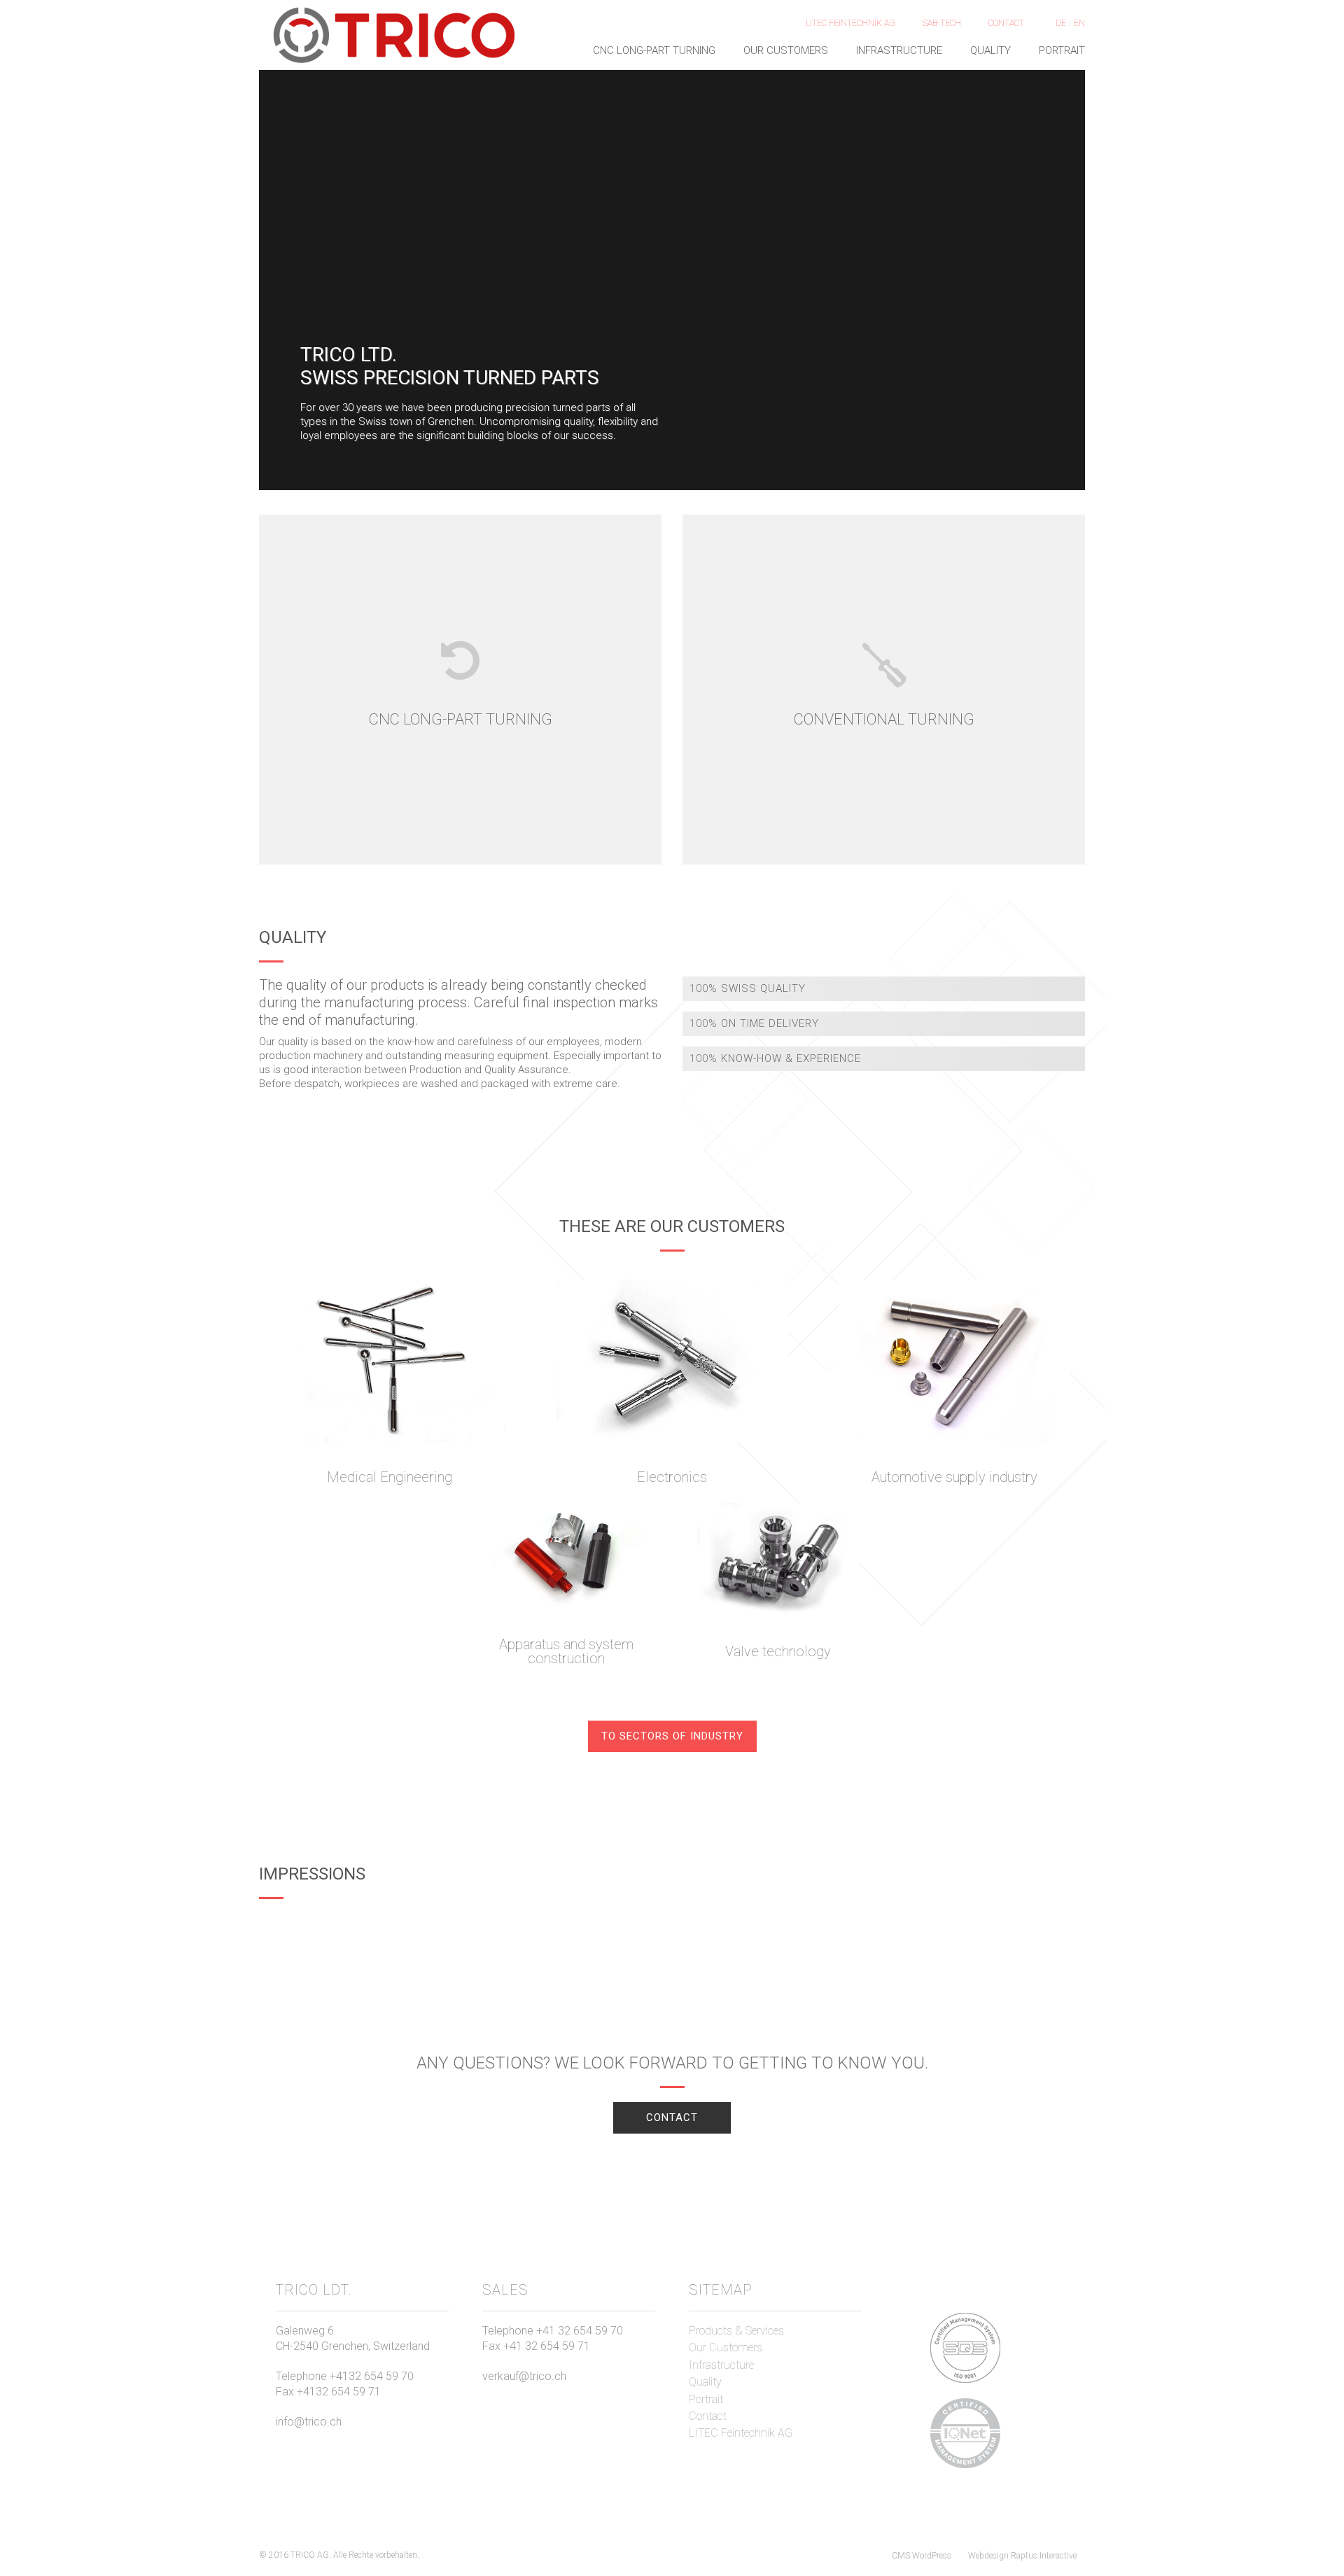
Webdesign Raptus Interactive (1022, 2556)
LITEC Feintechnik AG (850, 23)
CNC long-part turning (654, 50)
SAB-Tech (942, 23)
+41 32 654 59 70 (580, 2331)
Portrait (1062, 50)
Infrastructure (899, 50)
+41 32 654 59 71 (547, 2346)
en (1079, 23)
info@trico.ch (309, 2422)
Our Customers (786, 50)
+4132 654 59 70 (372, 2376)
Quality (990, 50)
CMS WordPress (922, 2556)
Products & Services (736, 2331)
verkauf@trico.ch (524, 2376)
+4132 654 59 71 (339, 2392)
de (1061, 23)
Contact (1006, 23)
